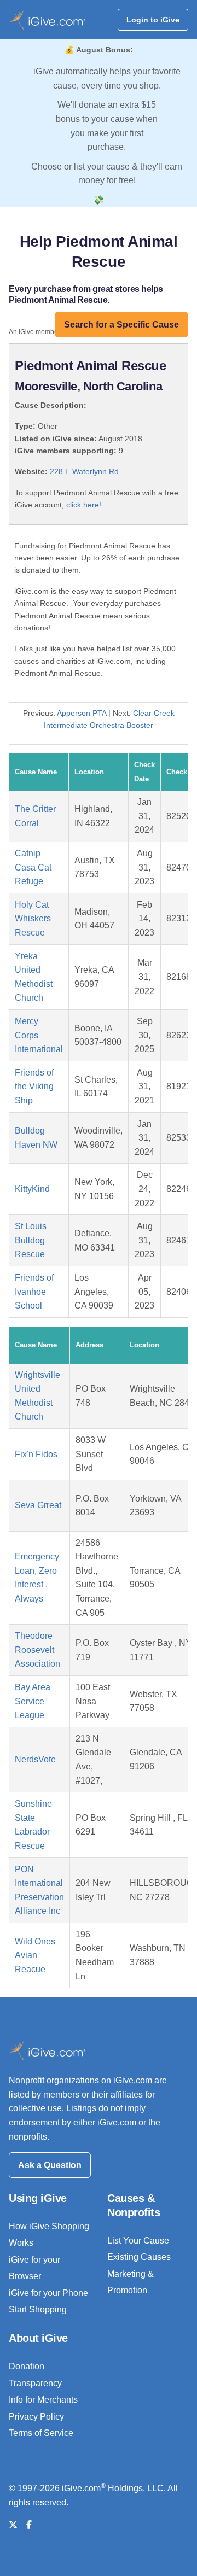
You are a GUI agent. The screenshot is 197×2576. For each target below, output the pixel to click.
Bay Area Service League (33, 1701)
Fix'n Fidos (36, 1454)
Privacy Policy (36, 2417)
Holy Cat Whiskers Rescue (33, 919)
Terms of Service (41, 2433)
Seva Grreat (38, 1505)
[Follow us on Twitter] (13, 2525)
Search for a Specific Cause (121, 325)
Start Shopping (38, 2309)
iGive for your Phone (48, 2293)
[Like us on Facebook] (29, 2525)
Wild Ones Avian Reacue (35, 1955)
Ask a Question (50, 2165)
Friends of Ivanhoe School (34, 1292)
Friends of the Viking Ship (34, 1087)
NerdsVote (35, 1759)
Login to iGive (153, 20)
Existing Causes (139, 2257)
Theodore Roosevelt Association (37, 1650)
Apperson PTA (82, 713)
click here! (84, 505)
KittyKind (32, 1189)
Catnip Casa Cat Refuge (33, 867)
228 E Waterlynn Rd (84, 471)
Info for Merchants (43, 2400)
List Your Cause (138, 2241)
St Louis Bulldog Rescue (31, 1240)
